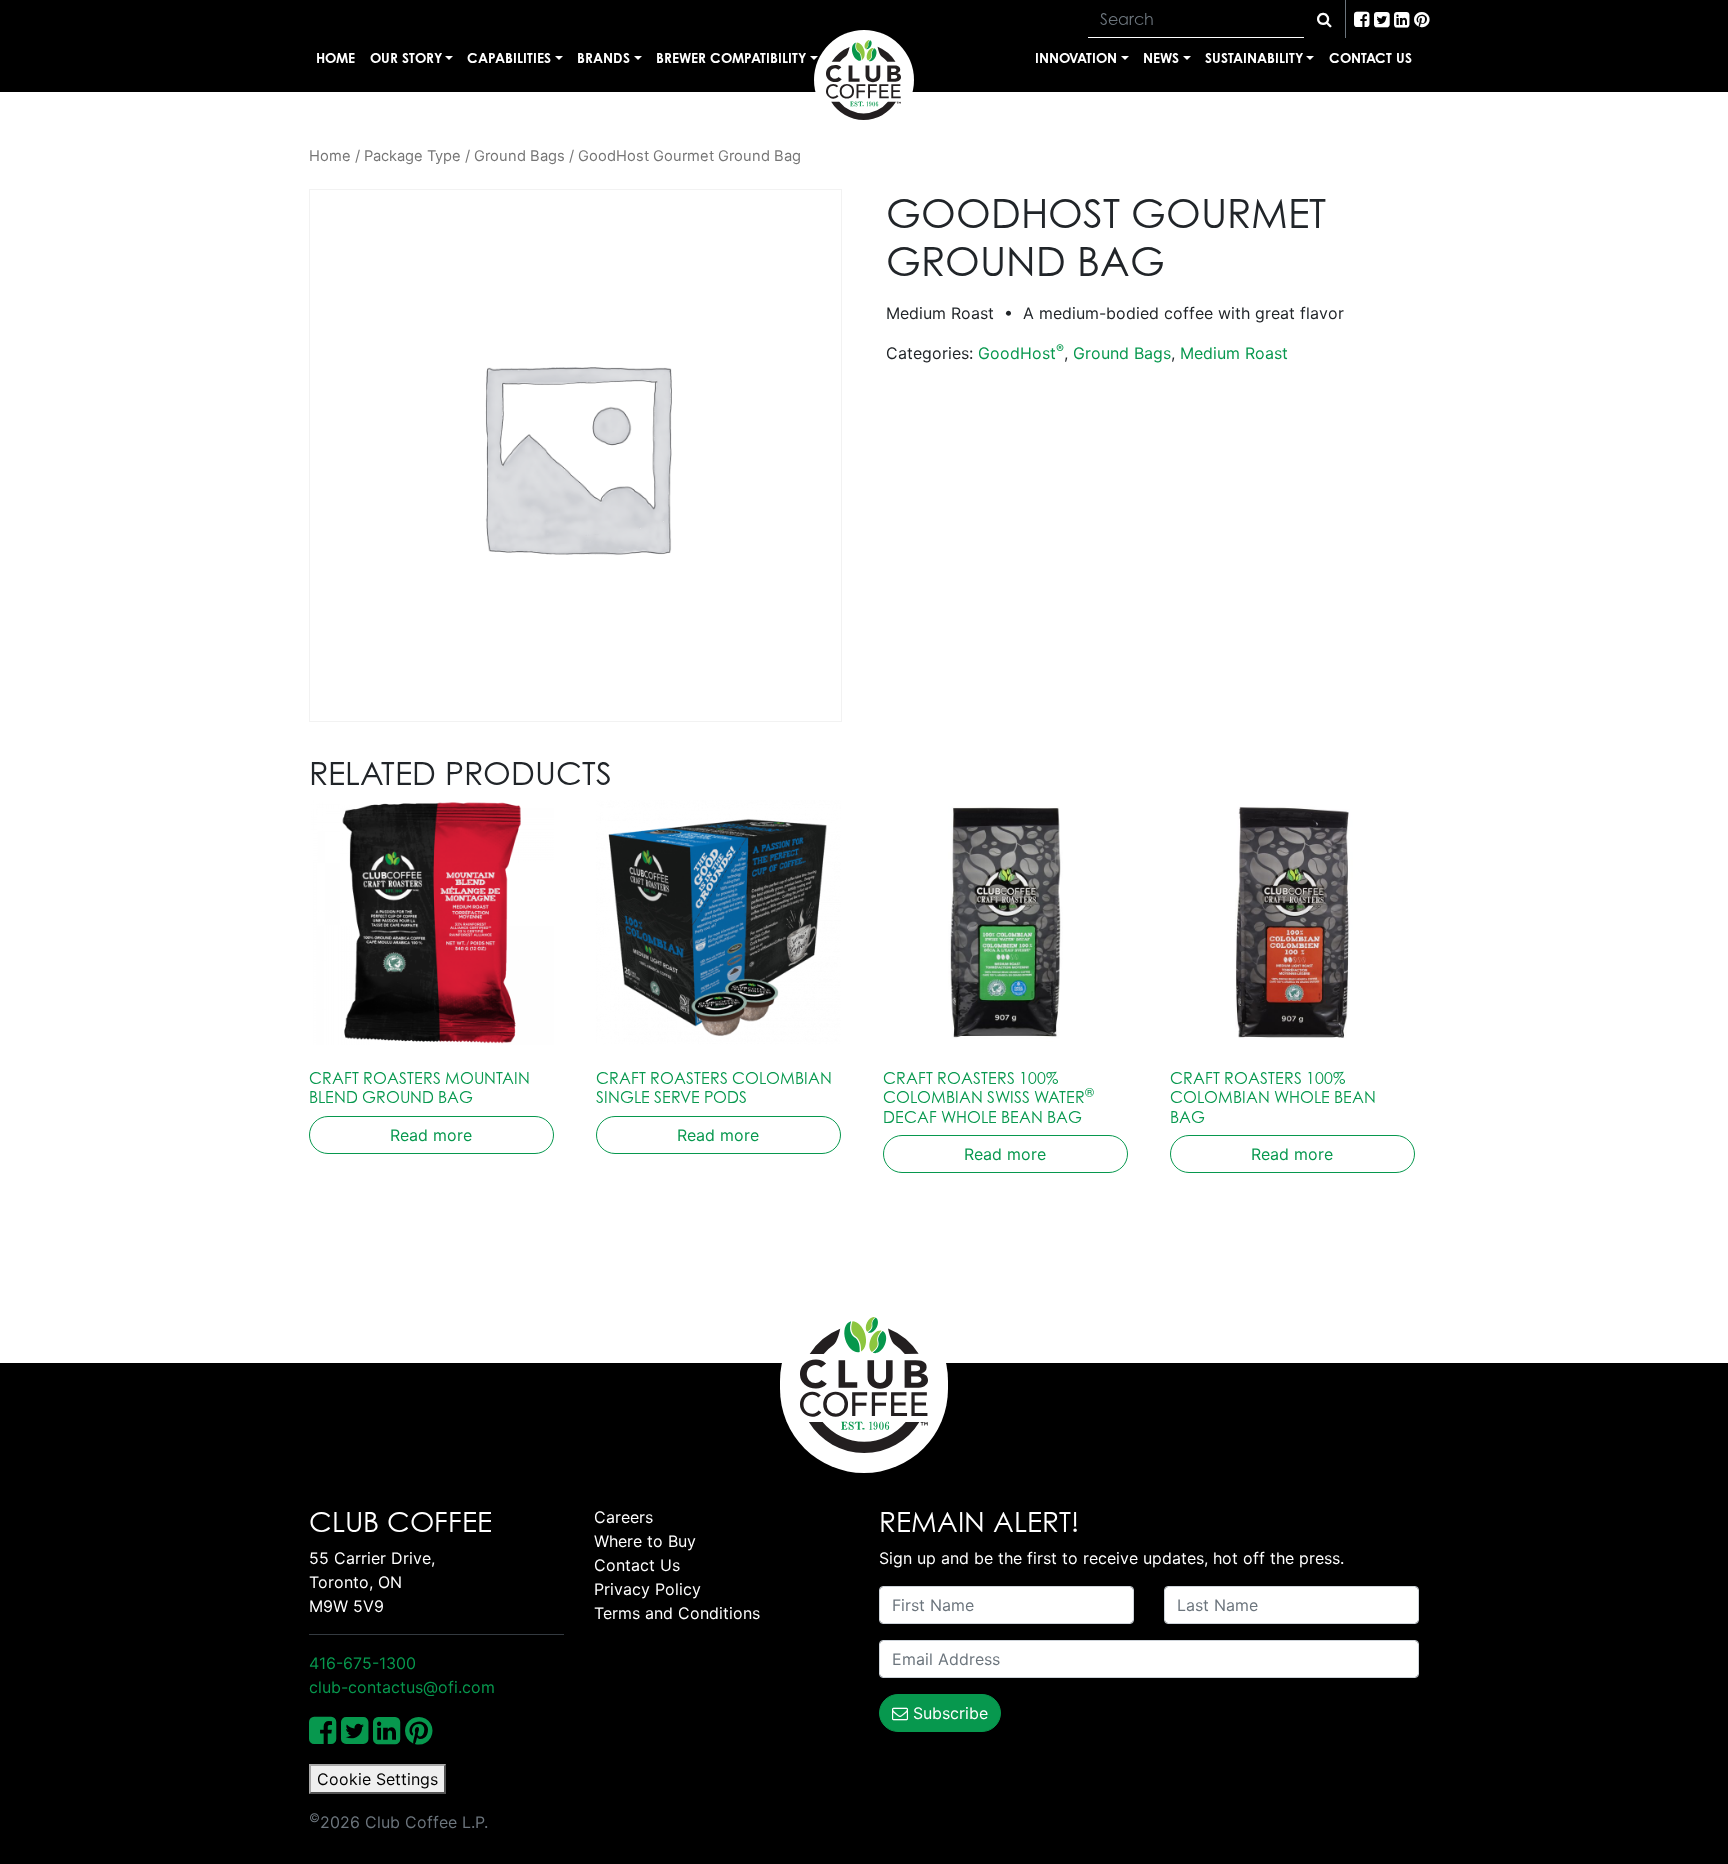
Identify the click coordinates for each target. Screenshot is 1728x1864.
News (1161, 57)
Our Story (406, 57)
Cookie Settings (377, 1779)
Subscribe (948, 1713)
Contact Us (1370, 57)
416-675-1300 (362, 1663)
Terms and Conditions (677, 1613)
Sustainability (1254, 57)
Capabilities (509, 57)
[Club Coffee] (864, 80)
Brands (603, 57)
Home (335, 57)
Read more (431, 1135)
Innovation (1076, 57)
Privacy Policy (647, 1589)
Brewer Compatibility (731, 57)
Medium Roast (1234, 353)
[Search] (1324, 19)
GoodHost (1021, 353)
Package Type (412, 156)
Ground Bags (519, 156)
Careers (623, 1517)
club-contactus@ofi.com (402, 1687)
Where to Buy (645, 1541)
